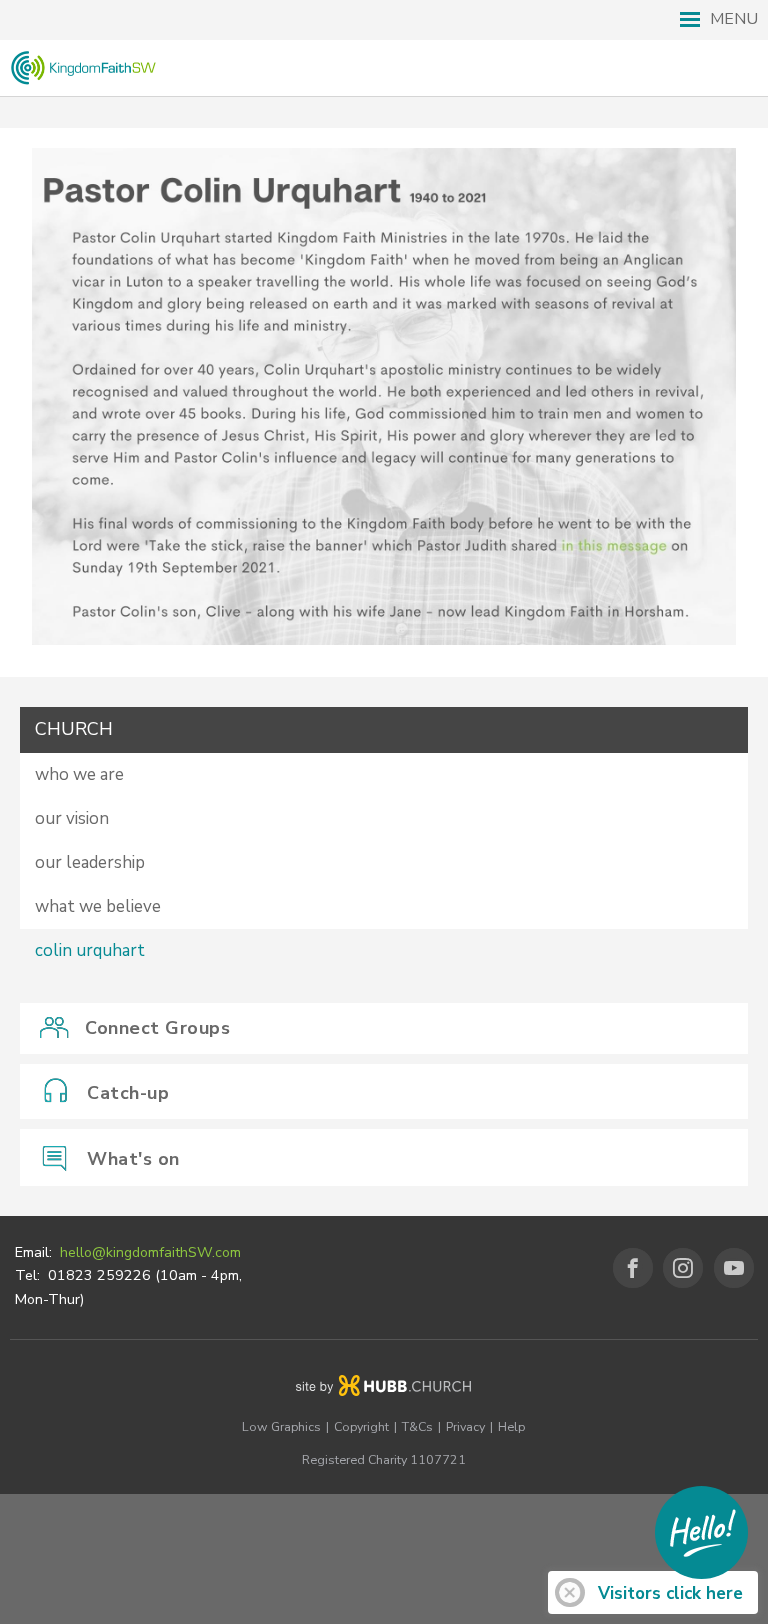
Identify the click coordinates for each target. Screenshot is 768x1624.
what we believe (98, 906)
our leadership (90, 862)
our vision (72, 818)
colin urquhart (90, 950)
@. (150, 1252)
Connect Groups (157, 1028)
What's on (133, 1159)
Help (511, 1426)
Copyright (361, 1426)
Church (74, 729)
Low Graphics (281, 1426)
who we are (79, 774)
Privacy (465, 1426)
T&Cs (417, 1426)
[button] (384, 20)
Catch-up (128, 1093)
